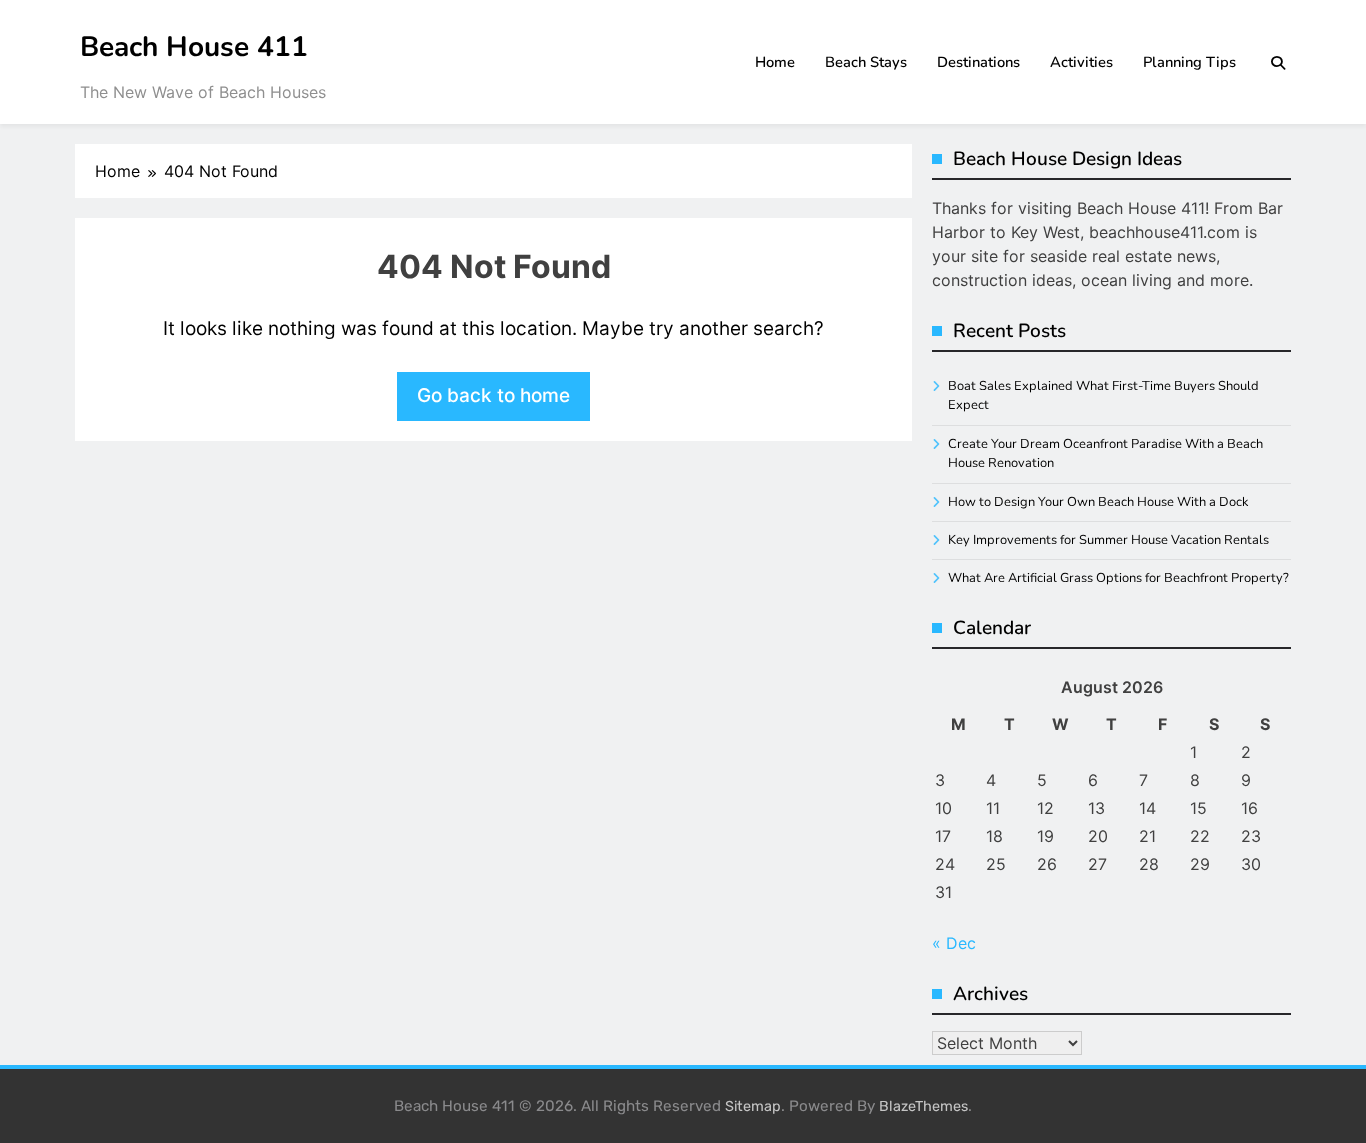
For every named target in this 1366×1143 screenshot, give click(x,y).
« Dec (954, 943)
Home (775, 62)
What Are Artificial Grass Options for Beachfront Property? (1118, 578)
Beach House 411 (194, 47)
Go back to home (493, 395)
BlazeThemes (923, 1106)
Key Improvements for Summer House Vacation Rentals (1108, 540)
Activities (1081, 62)
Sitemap (753, 1106)
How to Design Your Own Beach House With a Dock (1098, 502)
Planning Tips (1189, 62)
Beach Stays (866, 62)
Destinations (978, 62)
